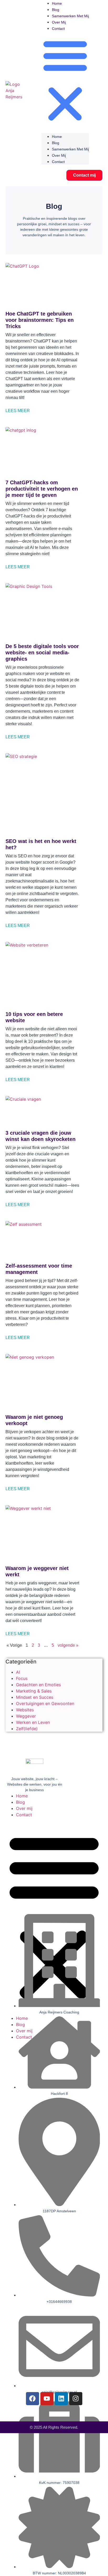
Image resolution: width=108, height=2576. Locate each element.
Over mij (59, 22)
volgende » (68, 1645)
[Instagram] (76, 2399)
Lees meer (18, 411)
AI (18, 1672)
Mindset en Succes (35, 1697)
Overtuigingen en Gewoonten (45, 1703)
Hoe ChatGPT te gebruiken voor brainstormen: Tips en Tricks (40, 320)
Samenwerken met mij (70, 16)
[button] (65, 80)
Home (57, 3)
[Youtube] (47, 2399)
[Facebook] (33, 2399)
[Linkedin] (61, 2399)
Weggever (26, 1716)
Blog (56, 10)
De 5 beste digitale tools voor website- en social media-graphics (42, 653)
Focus (22, 1678)
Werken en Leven (33, 1722)
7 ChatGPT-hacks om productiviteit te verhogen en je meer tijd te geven (42, 489)
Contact (58, 29)
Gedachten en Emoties (38, 1685)
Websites (25, 1710)
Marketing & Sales (34, 1691)
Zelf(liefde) (27, 1729)
